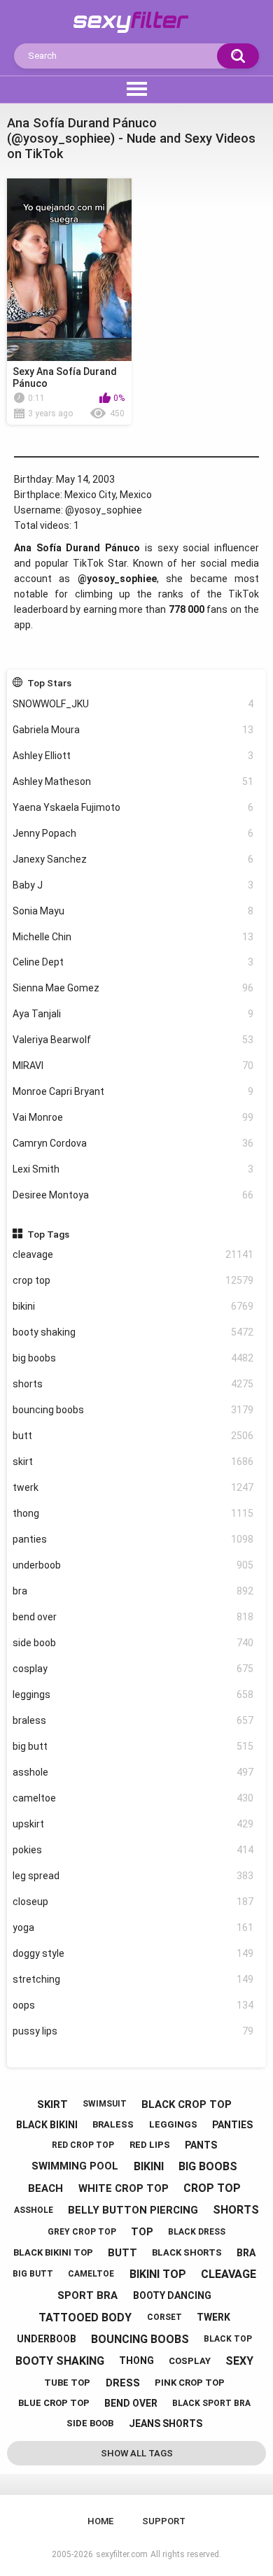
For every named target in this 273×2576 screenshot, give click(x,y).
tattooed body (85, 2317)
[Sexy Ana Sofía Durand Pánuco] (69, 270)
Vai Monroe (133, 1117)
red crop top (83, 2145)
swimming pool (75, 2166)
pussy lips (133, 2031)
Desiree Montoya (133, 1195)
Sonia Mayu (133, 911)
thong (133, 1513)
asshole (133, 1772)
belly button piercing (133, 2210)
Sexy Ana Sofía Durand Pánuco (65, 377)
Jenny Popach (133, 833)
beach (45, 2188)
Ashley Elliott (133, 756)
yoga (133, 1927)
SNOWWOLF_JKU (133, 704)
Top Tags (48, 1234)
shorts (133, 1384)
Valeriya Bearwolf (133, 1040)
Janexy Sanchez (133, 859)
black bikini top (53, 2252)
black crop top (187, 2104)
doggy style (133, 1953)
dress (123, 2383)
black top (228, 2339)
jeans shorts (166, 2423)
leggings (133, 1694)
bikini (133, 1306)
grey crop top (82, 2232)
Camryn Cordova (133, 1143)
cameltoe (133, 1798)
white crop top (124, 2188)
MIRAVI (133, 1066)
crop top (133, 1280)
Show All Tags (137, 2453)
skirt (133, 1462)
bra (133, 1591)
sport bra (87, 2295)
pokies (133, 1850)
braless (133, 1720)
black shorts (187, 2252)
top (142, 2232)
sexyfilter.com (122, 2554)
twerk (133, 1487)
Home (100, 2521)
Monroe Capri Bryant (133, 1091)
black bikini (47, 2125)
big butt (133, 1746)
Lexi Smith (133, 1169)
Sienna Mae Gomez (133, 988)
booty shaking (133, 1332)
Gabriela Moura (133, 730)
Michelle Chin (133, 937)
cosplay (133, 1669)
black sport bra (211, 2403)
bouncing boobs (133, 1410)
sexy (239, 2361)
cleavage (133, 1254)
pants (201, 2145)
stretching (133, 1979)
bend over (133, 1617)
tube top (67, 2383)
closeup (133, 1902)
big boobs (133, 1358)
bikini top (158, 2274)
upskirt (133, 1824)
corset (164, 2317)
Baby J (133, 885)
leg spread (133, 1876)
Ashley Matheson (133, 781)
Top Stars (49, 683)
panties (133, 1539)
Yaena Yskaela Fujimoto (133, 807)
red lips (150, 2145)
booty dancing (172, 2295)
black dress (197, 2232)
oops (133, 2005)
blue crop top (54, 2403)
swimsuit (105, 2104)
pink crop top (190, 2383)
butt (133, 1436)
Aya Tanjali (133, 1014)
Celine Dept (133, 962)
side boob (133, 1643)
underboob (133, 1565)
